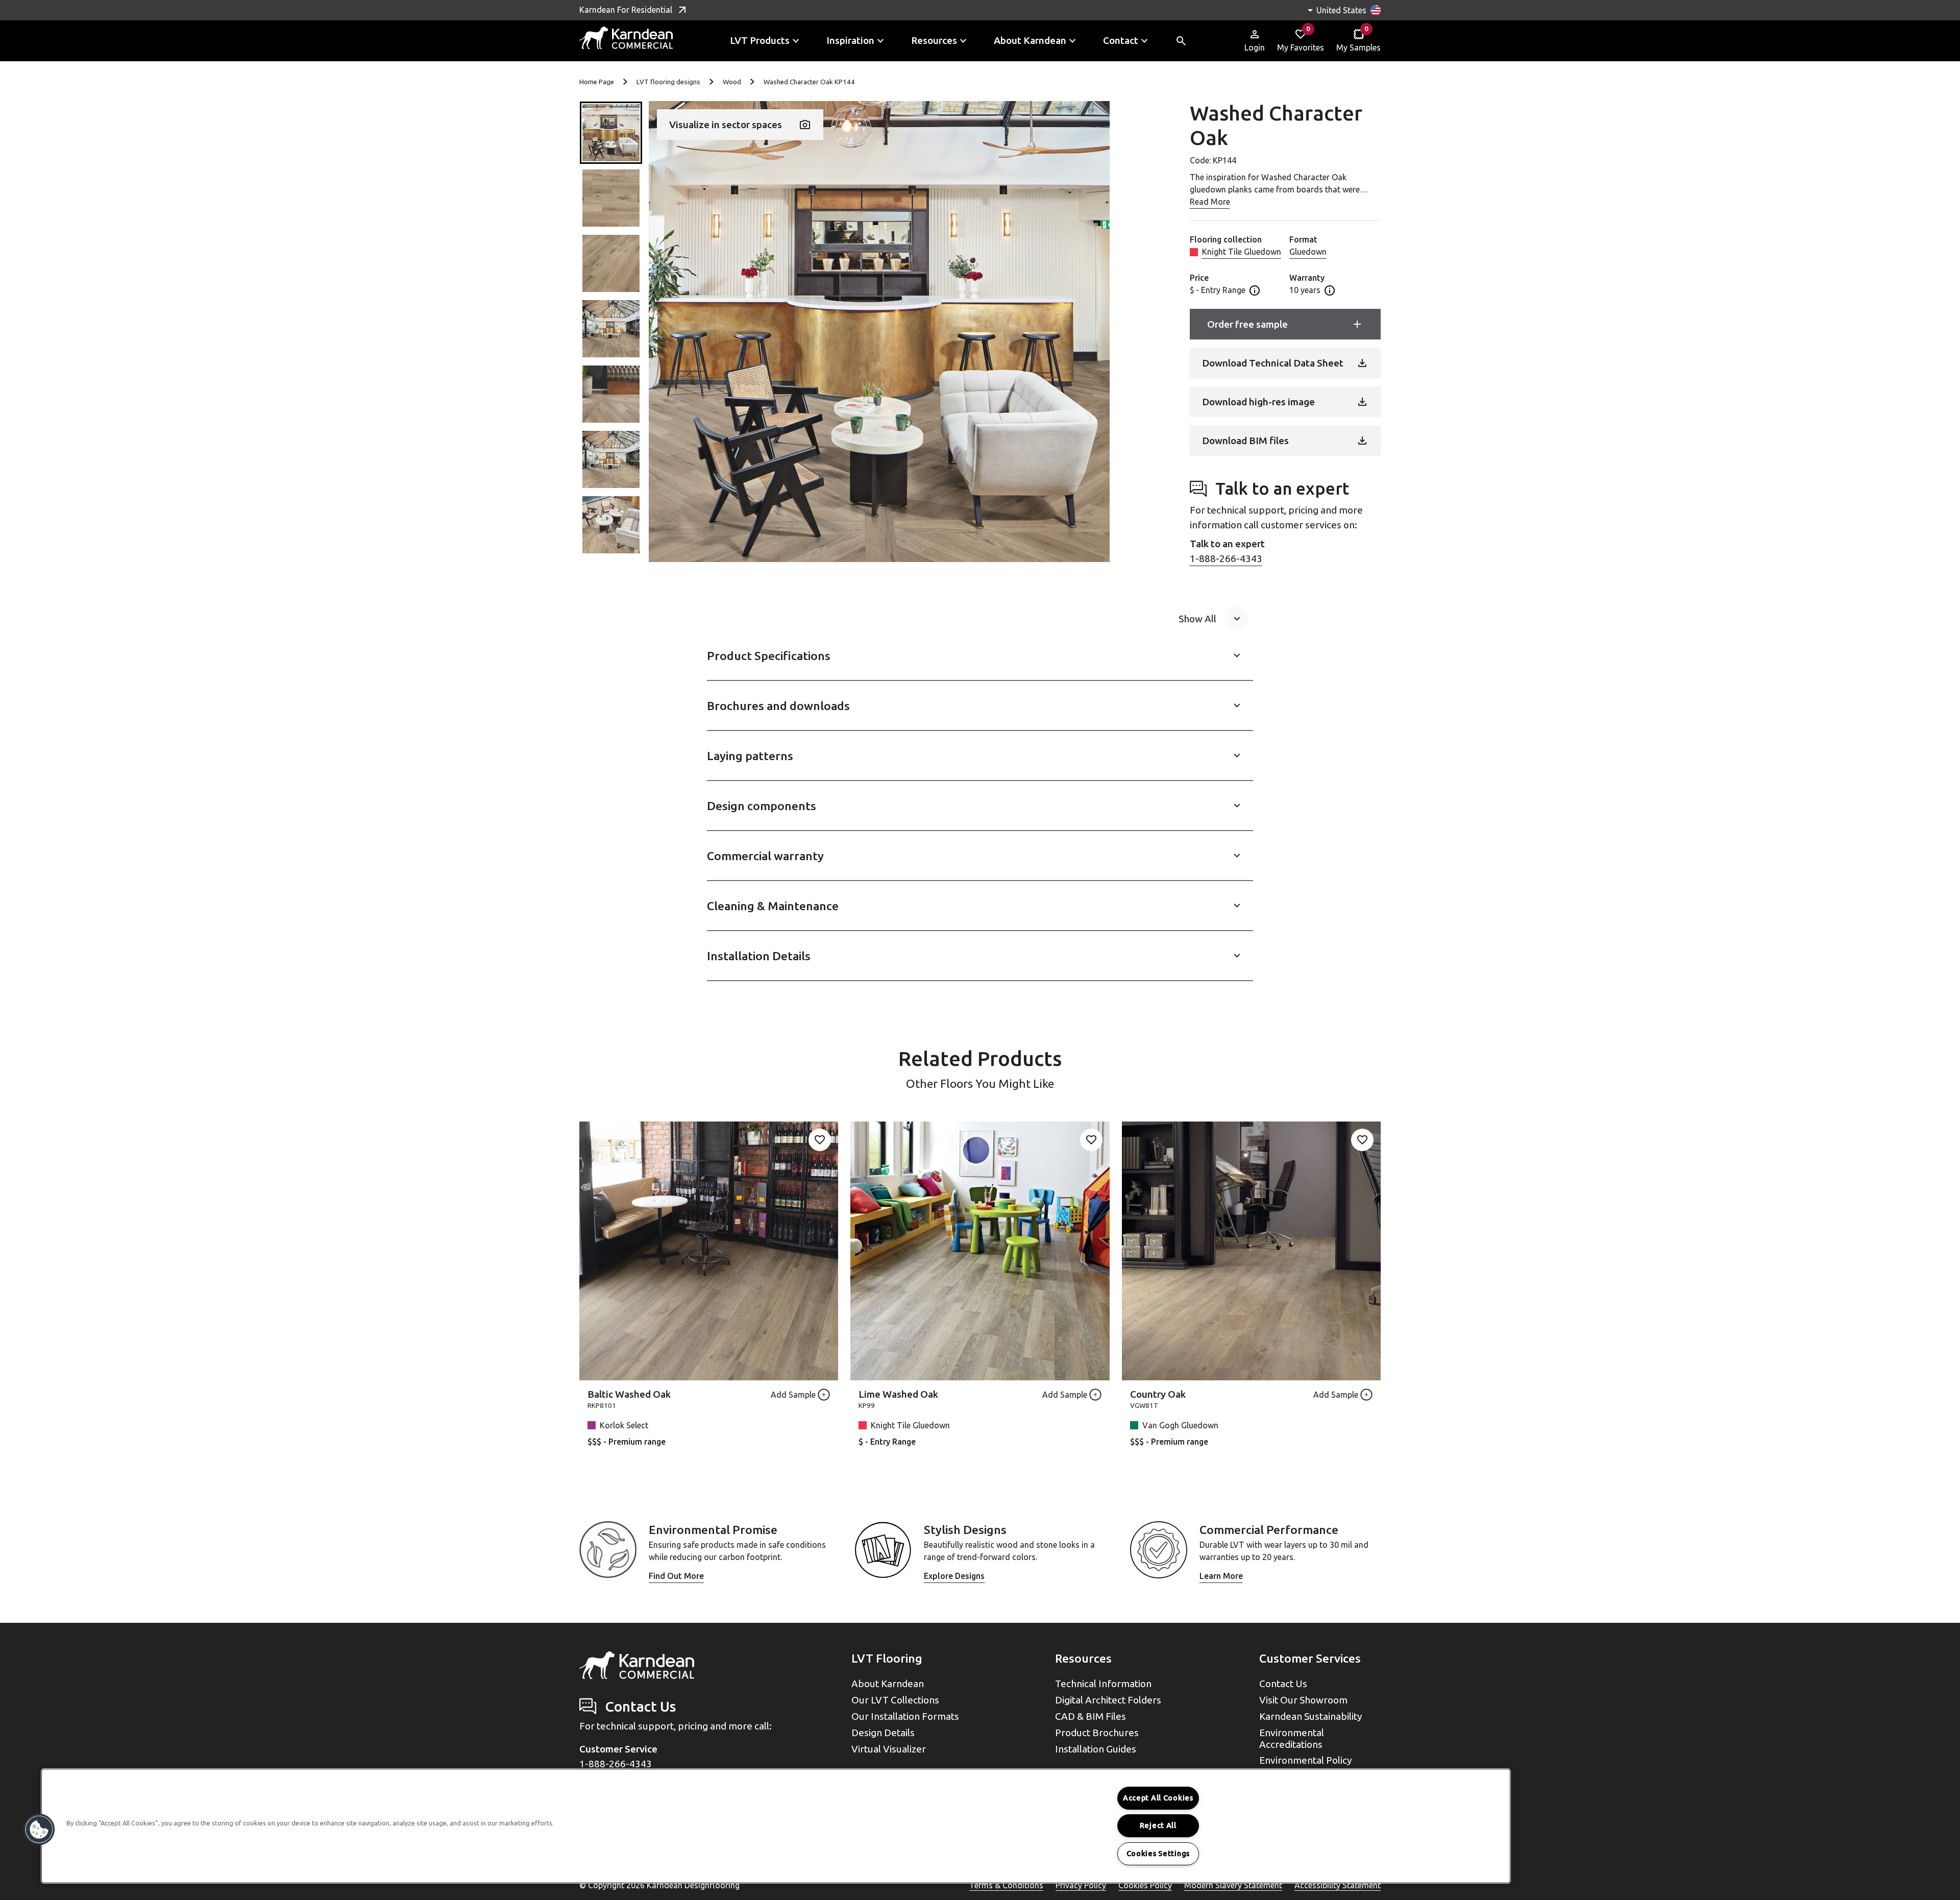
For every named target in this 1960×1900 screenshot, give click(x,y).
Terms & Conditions (1006, 1885)
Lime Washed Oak (898, 1394)
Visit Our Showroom (1303, 1700)
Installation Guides (1096, 1749)
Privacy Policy (1081, 1885)
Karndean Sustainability (1311, 1716)
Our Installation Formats (905, 1716)
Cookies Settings (1158, 1854)
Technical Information (1103, 1684)
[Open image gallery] (879, 332)
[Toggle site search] (1181, 41)
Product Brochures (1097, 1733)
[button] (611, 133)
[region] (776, 1826)
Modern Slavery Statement (1233, 1885)
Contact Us (1283, 1684)
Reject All (1158, 1825)
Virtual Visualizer (889, 1749)
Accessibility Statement (1338, 1885)
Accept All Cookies (1158, 1798)
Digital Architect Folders (1108, 1700)
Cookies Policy (1145, 1885)
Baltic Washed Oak (629, 1394)
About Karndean (888, 1684)
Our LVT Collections (895, 1700)
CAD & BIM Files (1091, 1716)
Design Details (883, 1733)
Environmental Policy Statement (1306, 1766)
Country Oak (1158, 1394)
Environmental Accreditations (1292, 1738)
